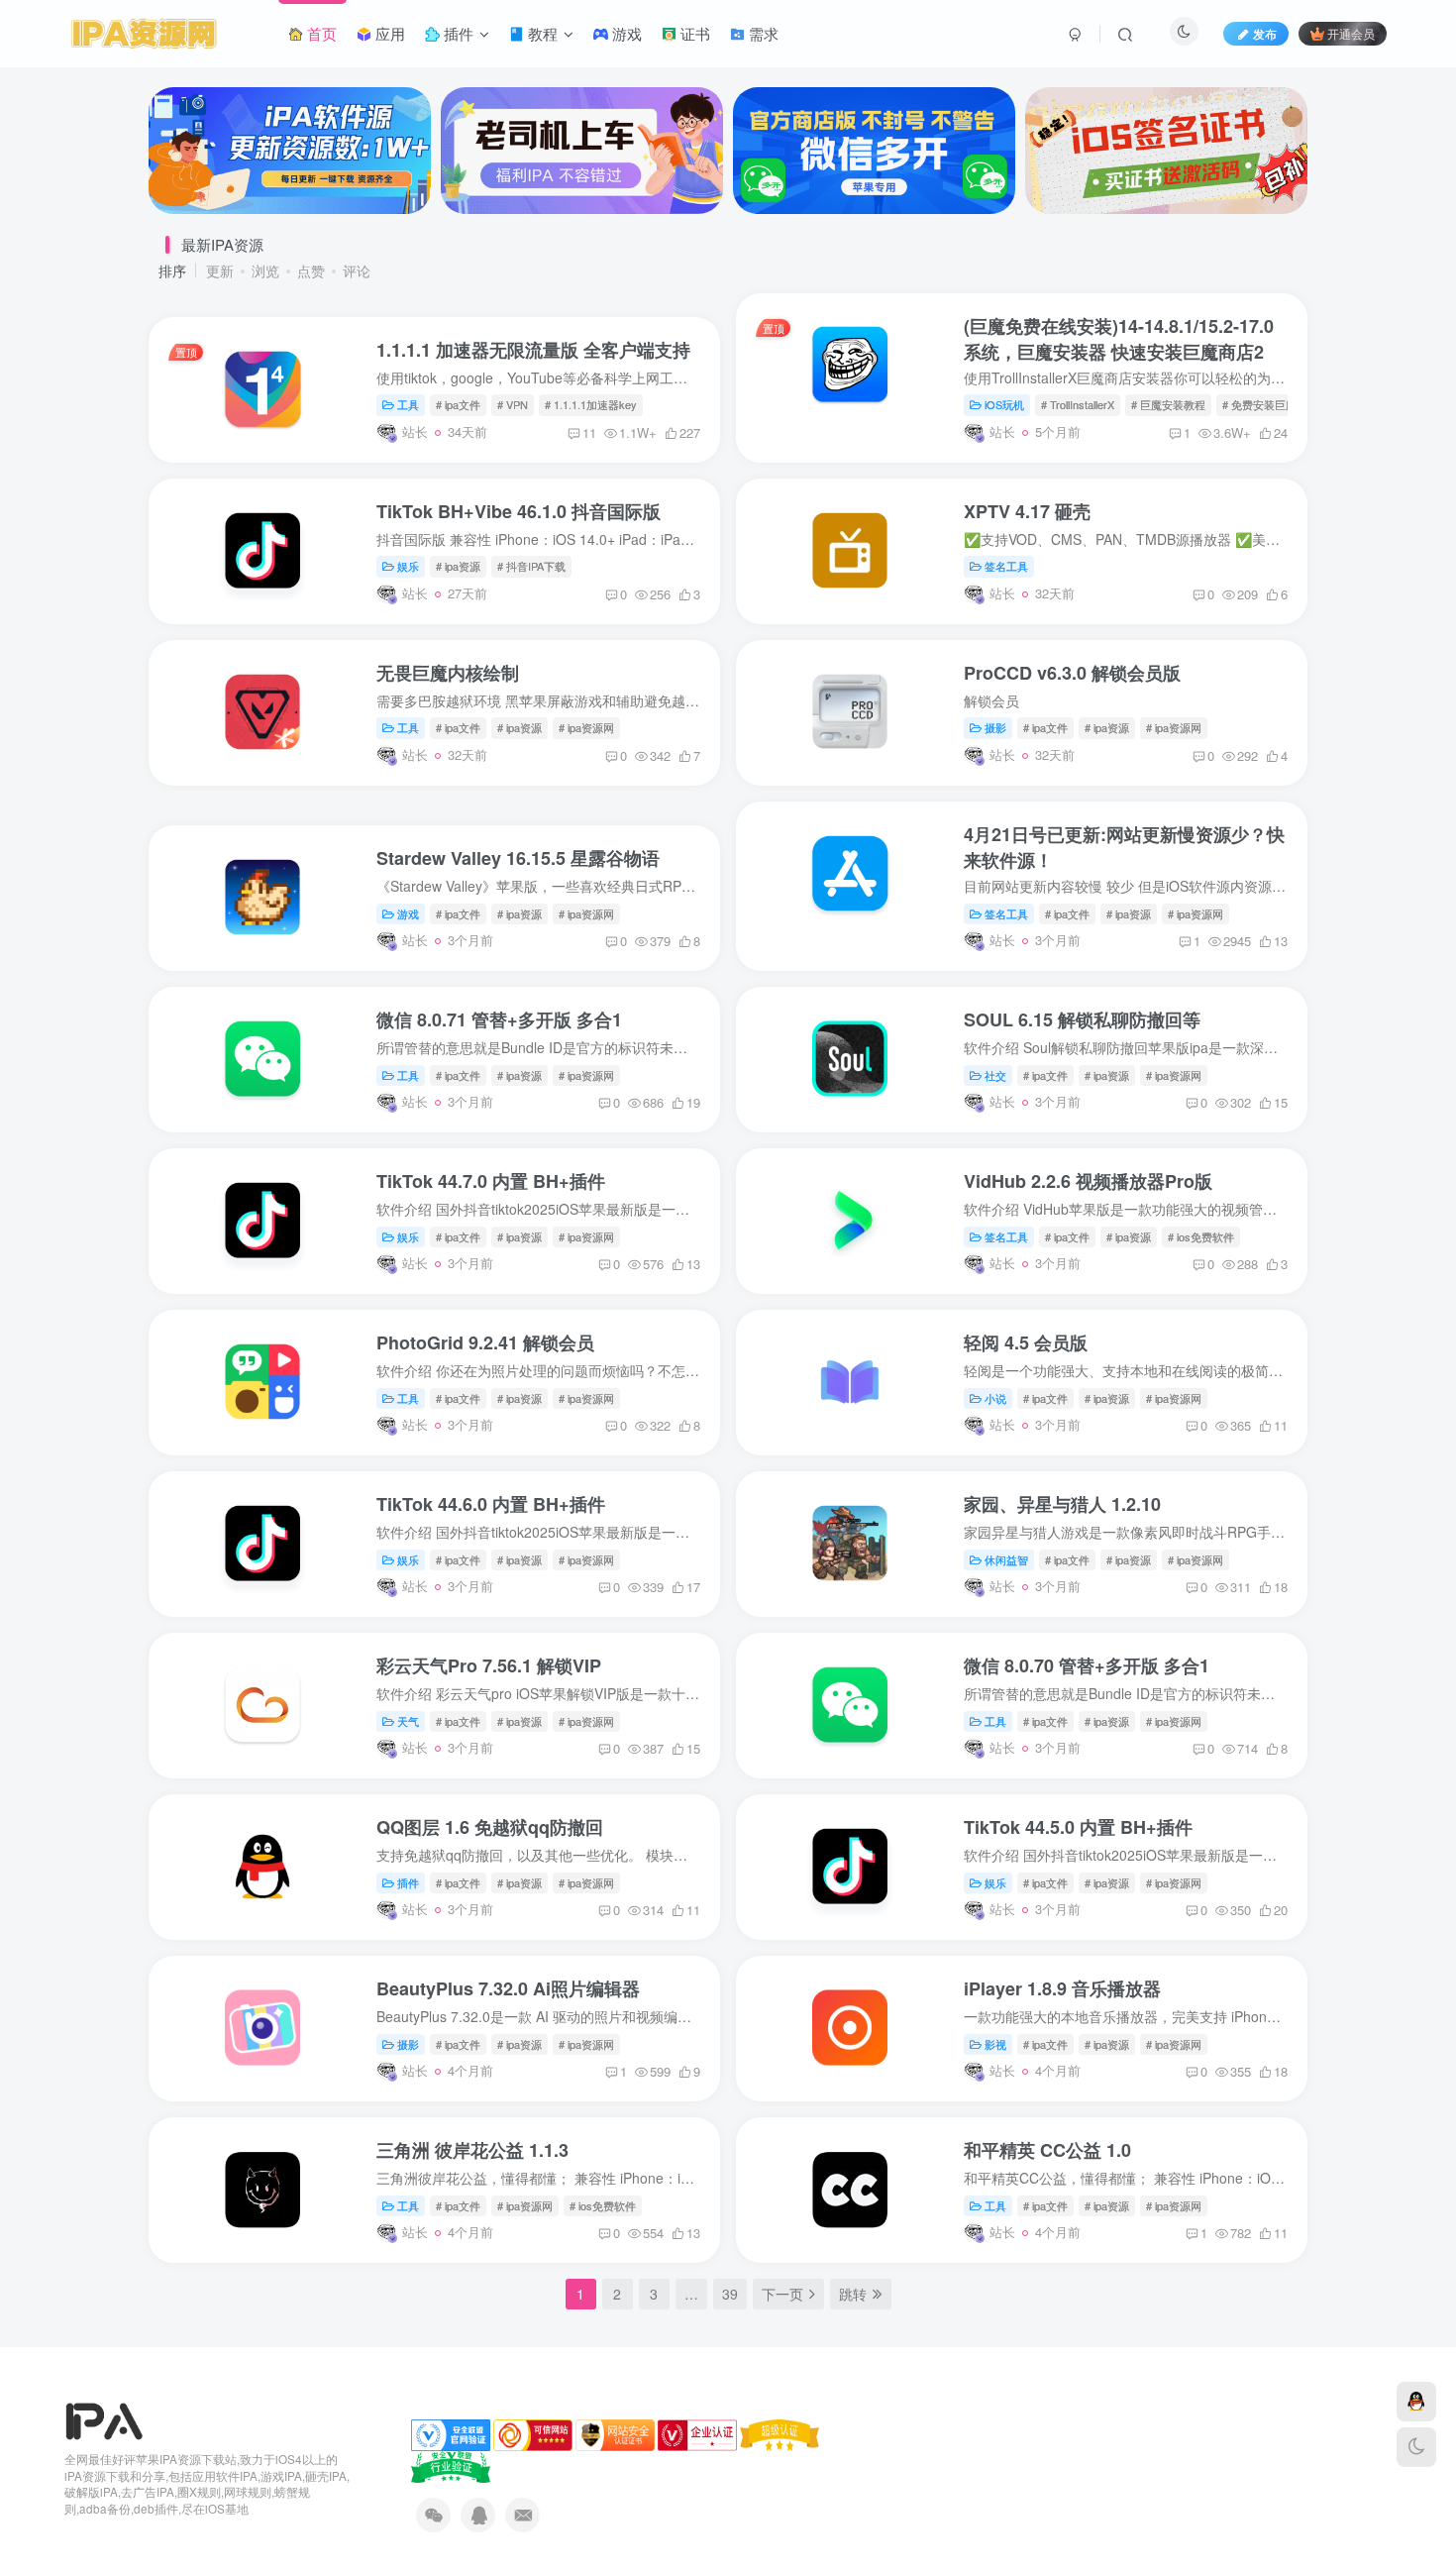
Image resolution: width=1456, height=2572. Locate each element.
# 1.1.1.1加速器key (591, 404)
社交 (995, 1075)
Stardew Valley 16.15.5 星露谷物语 (518, 858)
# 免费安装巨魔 (1259, 404)
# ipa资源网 (586, 727)
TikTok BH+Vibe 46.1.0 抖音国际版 (519, 511)
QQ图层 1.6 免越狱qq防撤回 (490, 1827)
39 (730, 2294)
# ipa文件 (458, 404)
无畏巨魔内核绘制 (448, 673)
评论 (357, 270)
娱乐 (408, 566)
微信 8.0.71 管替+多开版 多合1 (499, 1019)
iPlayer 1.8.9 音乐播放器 (1062, 1988)
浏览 (265, 270)
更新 (220, 270)
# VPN (513, 404)
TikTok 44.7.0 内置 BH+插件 (491, 1181)
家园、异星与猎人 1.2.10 (1062, 1504)
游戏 (408, 913)
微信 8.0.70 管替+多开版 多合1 (1087, 1665)
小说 (995, 1398)
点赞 (311, 270)
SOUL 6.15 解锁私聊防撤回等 (1082, 1019)
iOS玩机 (1004, 404)
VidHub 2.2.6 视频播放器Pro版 (1088, 1181)
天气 (408, 1721)
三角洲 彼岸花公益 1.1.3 (472, 2150)
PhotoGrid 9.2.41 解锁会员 (485, 1342)
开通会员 (1351, 33)
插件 (408, 1882)
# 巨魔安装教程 (1168, 404)
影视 (995, 2044)
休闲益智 (1006, 1559)
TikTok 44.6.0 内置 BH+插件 (491, 1504)
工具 (408, 404)
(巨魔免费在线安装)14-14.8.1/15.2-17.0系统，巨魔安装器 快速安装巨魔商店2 (1119, 339)
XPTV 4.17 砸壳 (1027, 511)
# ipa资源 (458, 566)
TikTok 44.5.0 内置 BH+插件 (1078, 1827)
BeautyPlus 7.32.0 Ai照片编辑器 (508, 1988)
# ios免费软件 (1201, 1236)
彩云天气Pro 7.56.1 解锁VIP (489, 1665)
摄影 (995, 727)
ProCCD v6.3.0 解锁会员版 (1072, 673)
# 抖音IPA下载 (531, 566)
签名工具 (1006, 566)
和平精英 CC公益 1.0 (1047, 2150)
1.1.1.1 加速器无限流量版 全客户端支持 (533, 350)
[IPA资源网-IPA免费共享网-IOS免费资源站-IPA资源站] (104, 2419)
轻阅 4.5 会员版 (1026, 1342)
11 (589, 432)
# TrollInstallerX (1078, 404)
